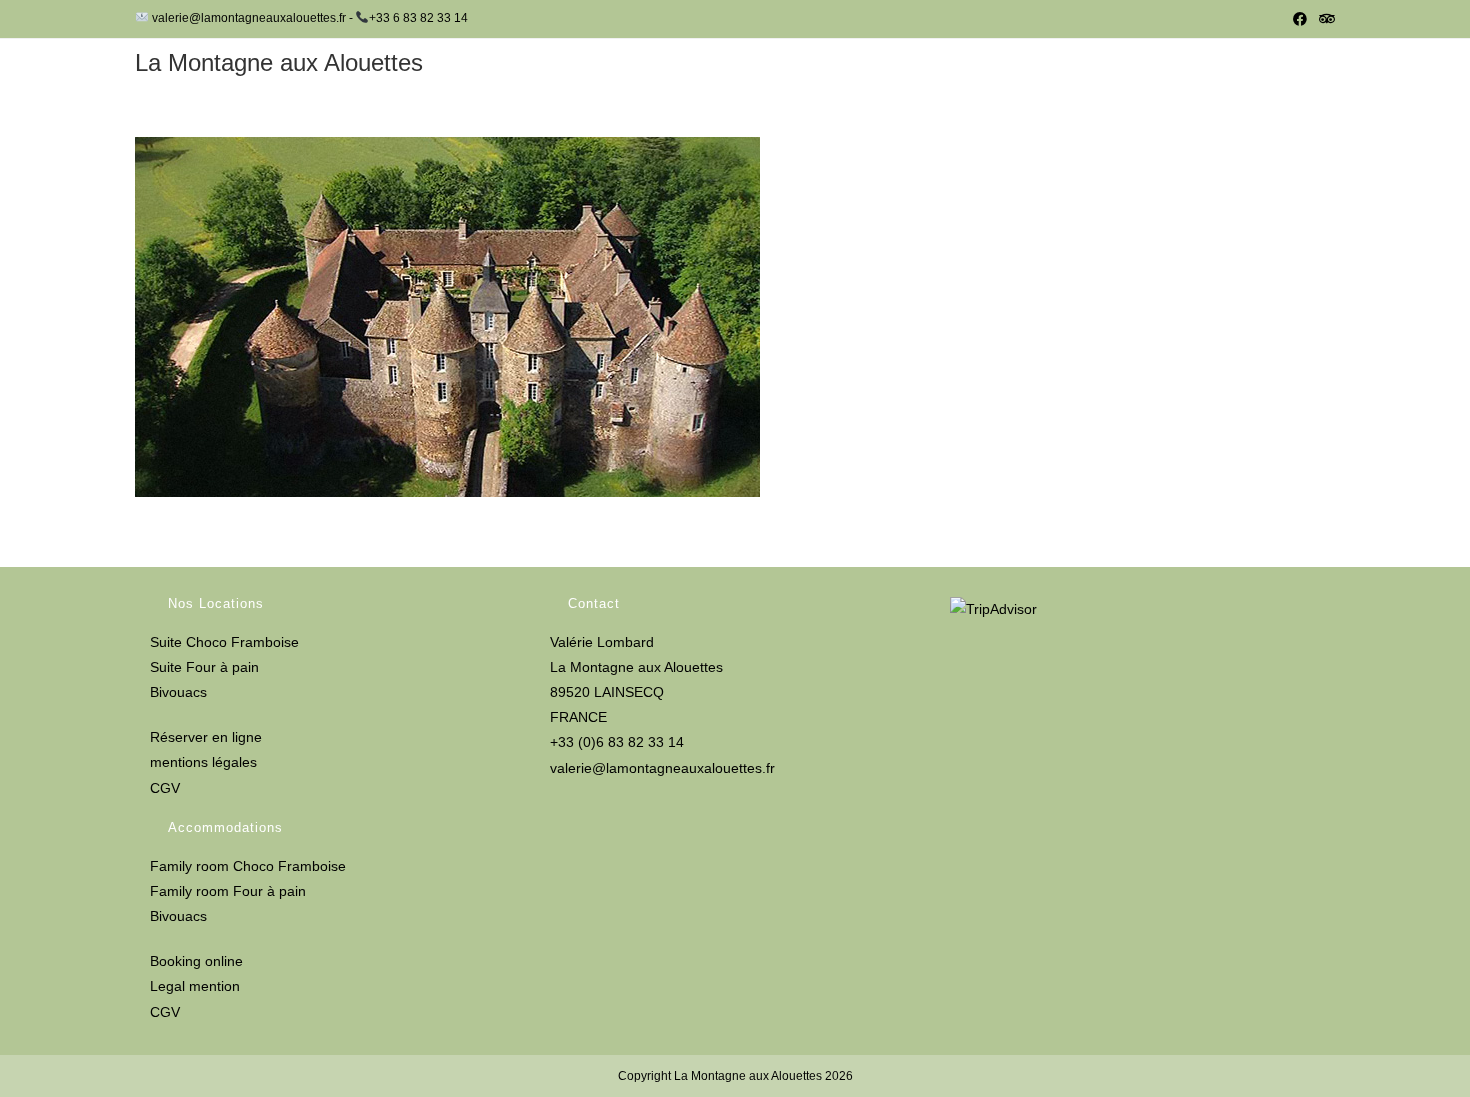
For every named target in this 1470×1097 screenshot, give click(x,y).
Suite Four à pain (204, 667)
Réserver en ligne (206, 737)
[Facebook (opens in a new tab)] (1300, 19)
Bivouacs (178, 692)
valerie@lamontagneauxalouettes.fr (662, 768)
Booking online (196, 961)
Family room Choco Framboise (248, 866)
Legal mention (195, 986)
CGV (165, 788)
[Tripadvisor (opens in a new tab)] (1324, 19)
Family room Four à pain (228, 891)
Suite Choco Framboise (224, 642)
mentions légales (203, 762)
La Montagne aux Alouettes (279, 62)
